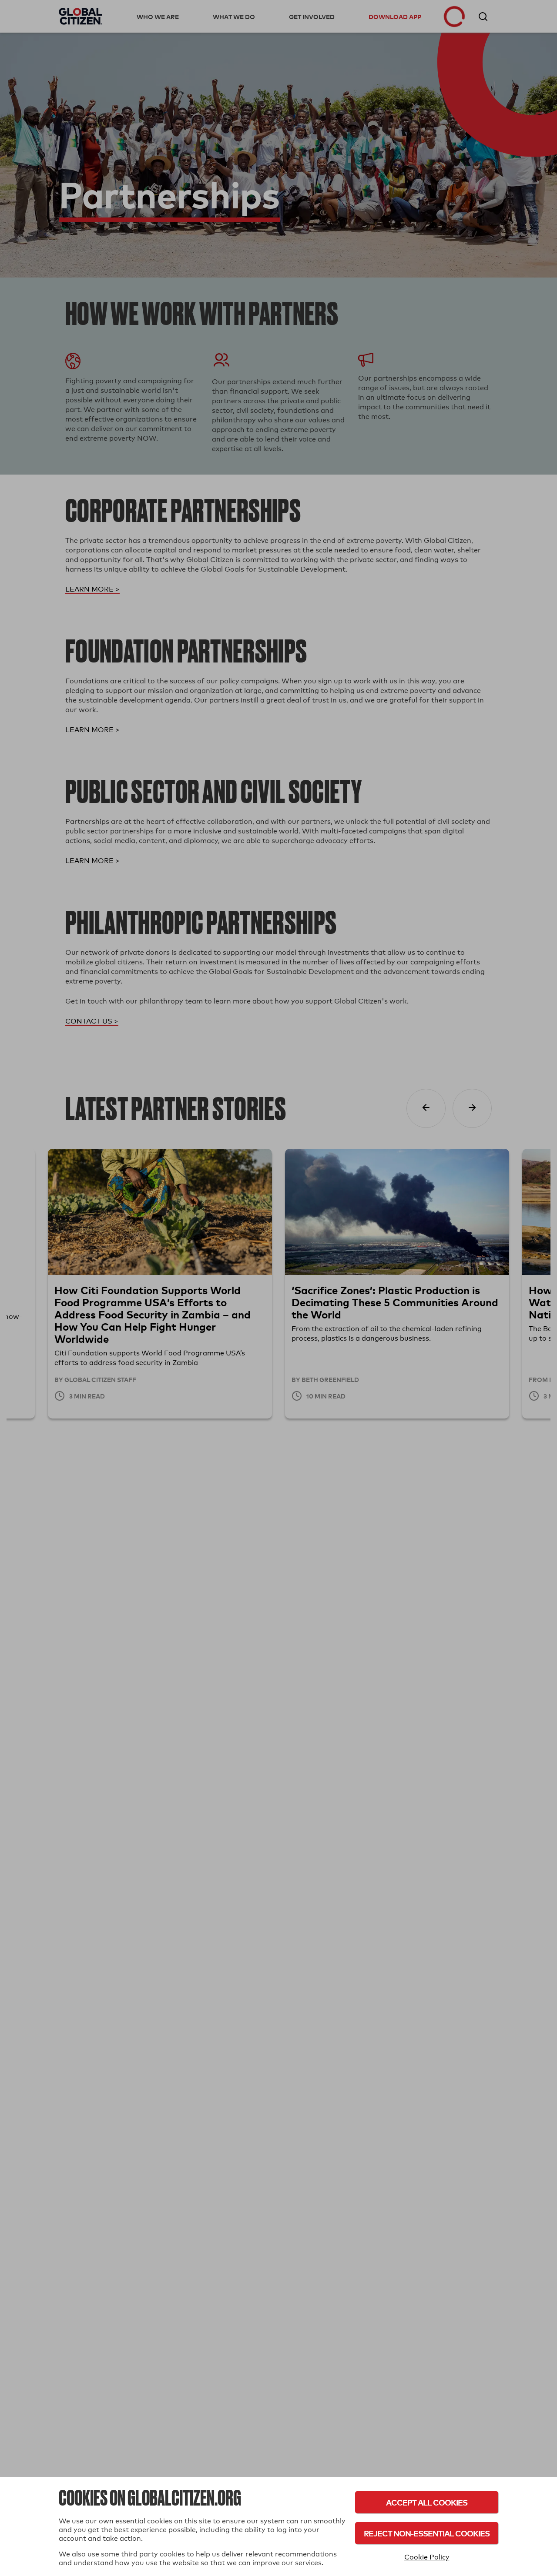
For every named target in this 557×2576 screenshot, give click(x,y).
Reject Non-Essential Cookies (427, 2533)
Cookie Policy (427, 2557)
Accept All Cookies (427, 2502)
